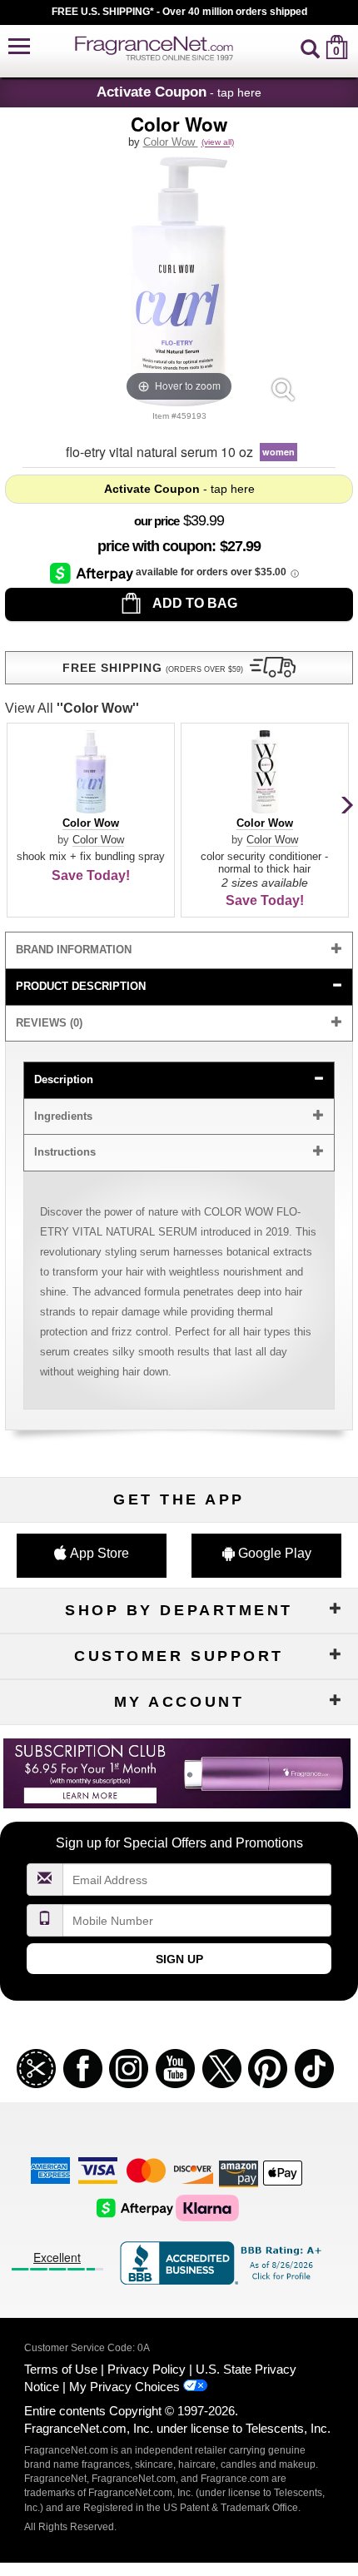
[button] (19, 47)
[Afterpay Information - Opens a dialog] (93, 573)
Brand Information (74, 950)
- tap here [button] (179, 92)
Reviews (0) (49, 1023)
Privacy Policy (147, 2369)
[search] (310, 47)
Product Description (81, 986)
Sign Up (179, 1959)
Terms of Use (61, 2369)
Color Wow (171, 142)
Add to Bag (194, 603)
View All (72, 708)
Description (64, 1079)
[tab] (179, 950)
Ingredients (63, 1116)
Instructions (65, 1152)
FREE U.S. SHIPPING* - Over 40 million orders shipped (179, 12)
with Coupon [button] (154, 546)
